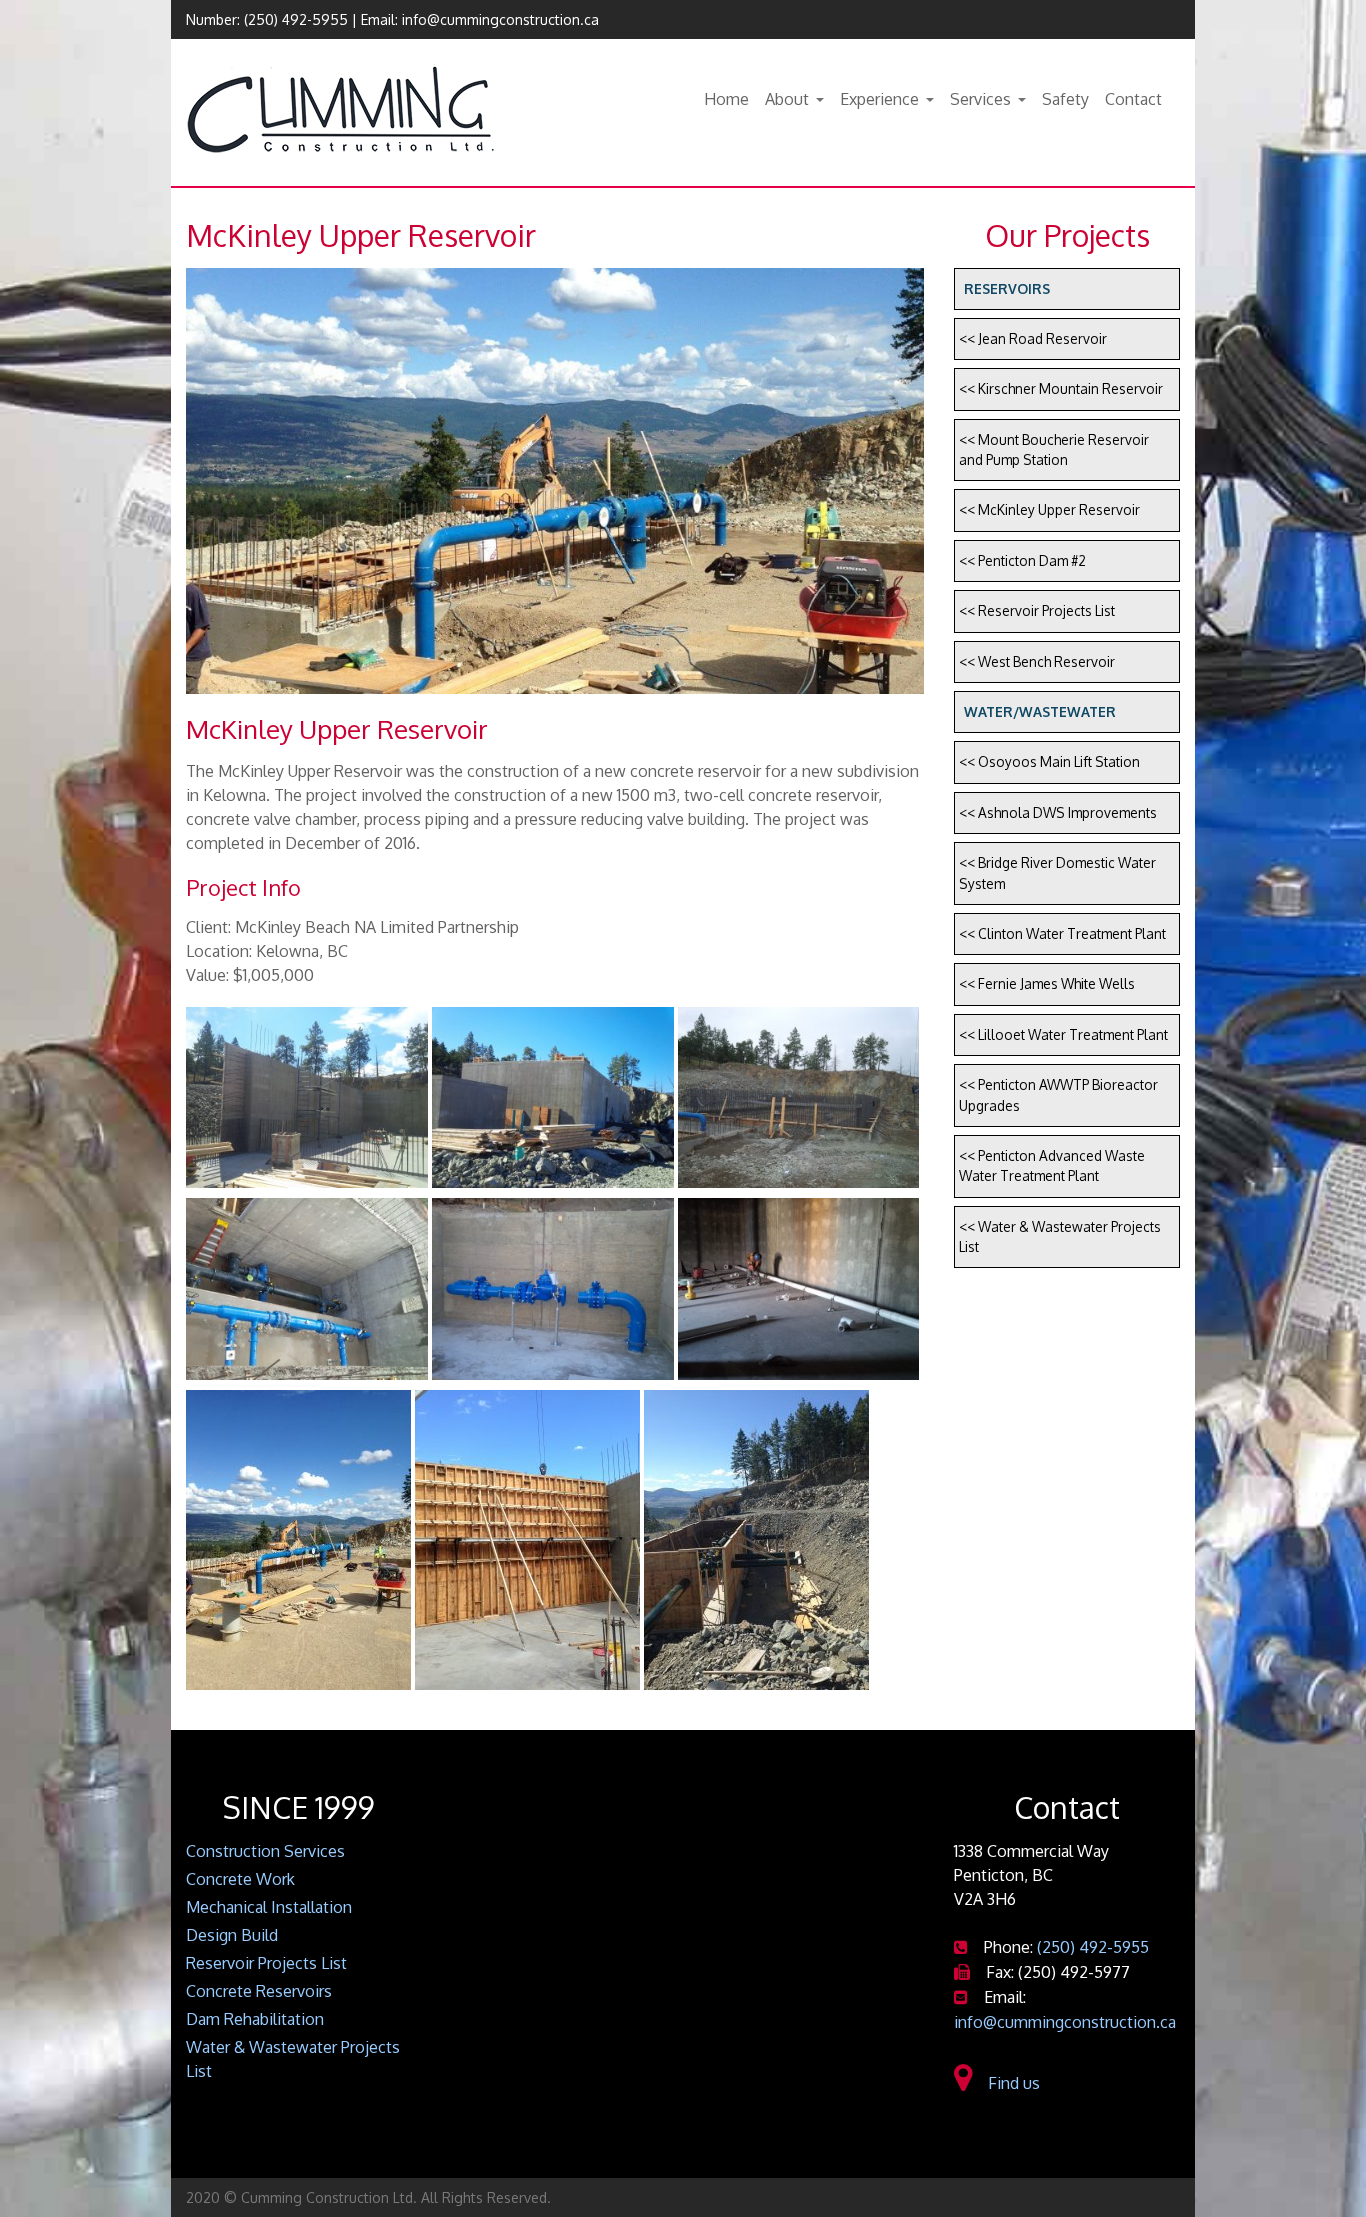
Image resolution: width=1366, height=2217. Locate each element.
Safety (1065, 99)
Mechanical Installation (269, 1907)
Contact (1133, 99)
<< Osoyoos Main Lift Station (1049, 761)
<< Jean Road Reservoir (1033, 338)
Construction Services (265, 1851)
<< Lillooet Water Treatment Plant (1063, 1034)
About (787, 99)
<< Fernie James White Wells (1047, 983)
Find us (1010, 2083)
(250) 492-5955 (296, 19)
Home (726, 99)
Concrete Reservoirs (259, 1991)
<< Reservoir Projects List (1037, 610)
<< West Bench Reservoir (1037, 661)
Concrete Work (240, 1879)
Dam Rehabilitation (255, 2019)
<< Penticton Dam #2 (1022, 560)
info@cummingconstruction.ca (500, 19)
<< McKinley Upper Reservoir (1049, 509)
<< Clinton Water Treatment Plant (1062, 933)
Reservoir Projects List (266, 1963)
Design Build (232, 1935)
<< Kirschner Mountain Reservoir (1061, 388)
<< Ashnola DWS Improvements (1058, 812)
